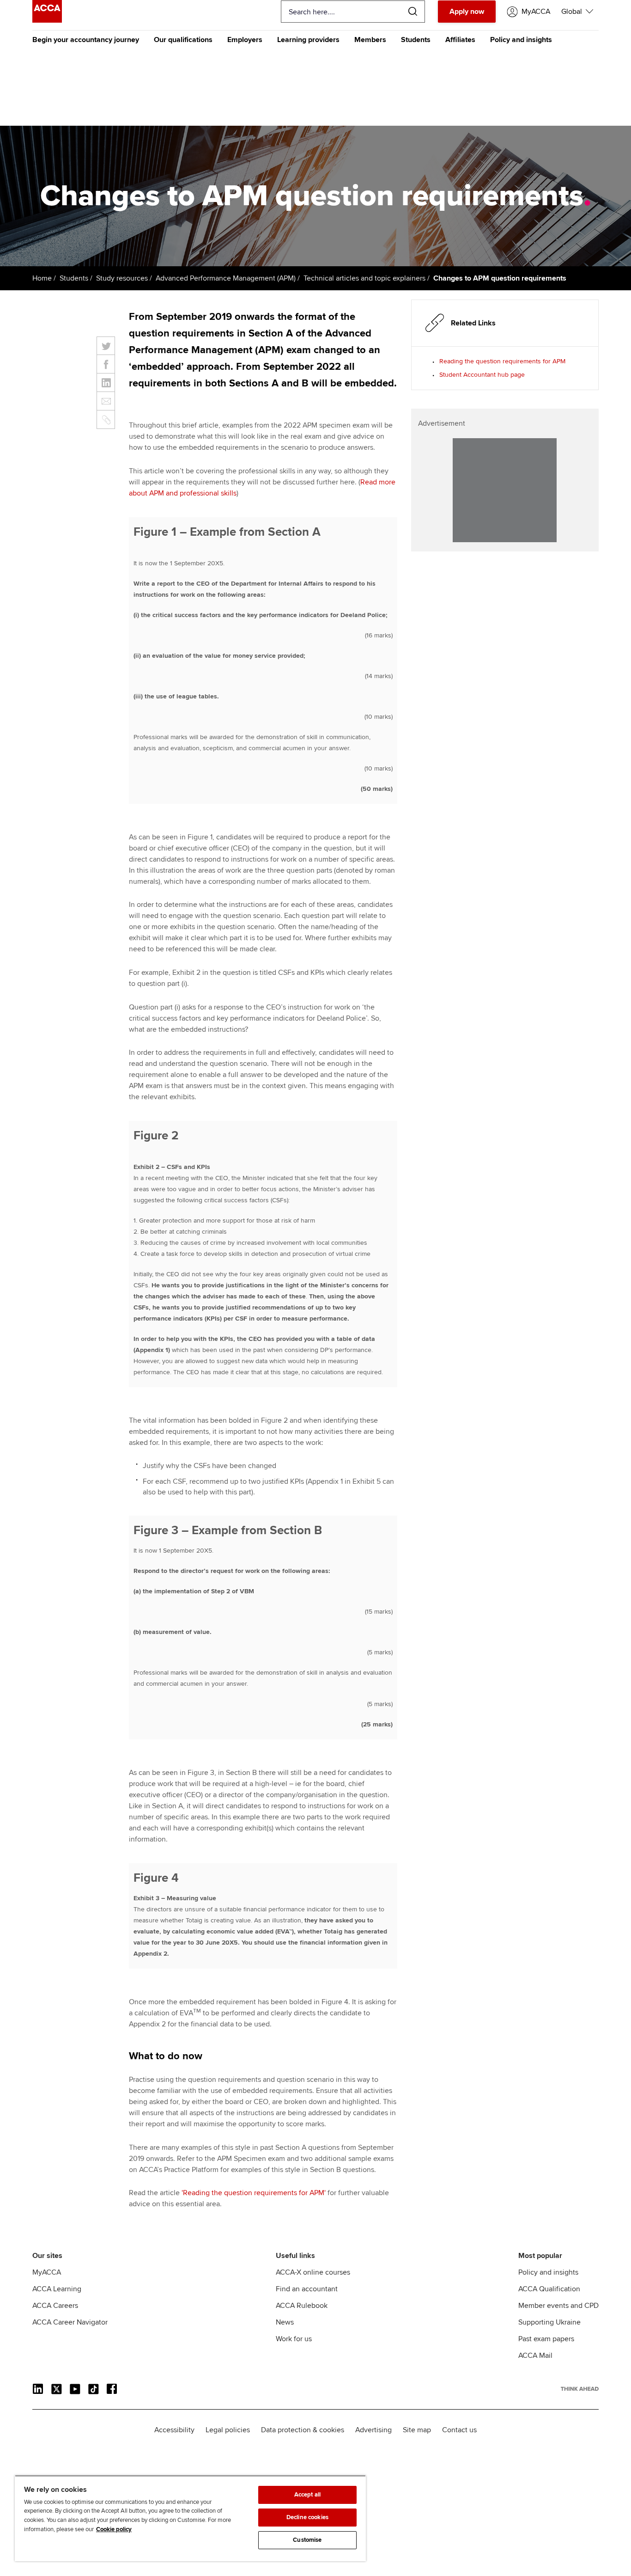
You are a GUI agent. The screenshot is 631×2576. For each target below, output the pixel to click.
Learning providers (308, 40)
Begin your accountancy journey (86, 40)
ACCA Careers (55, 2306)
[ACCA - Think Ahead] (47, 20)
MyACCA (47, 2272)
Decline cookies (307, 2517)
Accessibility (174, 2430)
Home (42, 278)
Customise (307, 2540)
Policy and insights (521, 40)
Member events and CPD (558, 2306)
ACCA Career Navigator (70, 2322)
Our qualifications (183, 40)
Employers (245, 40)
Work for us (294, 2339)
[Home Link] (580, 2389)
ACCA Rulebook (302, 2306)
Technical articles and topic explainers (364, 278)
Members (370, 40)
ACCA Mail (535, 2356)
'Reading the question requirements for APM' (254, 2193)
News (285, 2322)
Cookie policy (114, 2529)
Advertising (373, 2430)
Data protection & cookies (303, 2430)
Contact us (459, 2430)
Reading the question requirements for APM (502, 361)
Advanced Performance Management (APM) (226, 278)
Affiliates (460, 40)
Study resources (122, 278)
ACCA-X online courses (313, 2272)
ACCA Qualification (549, 2289)
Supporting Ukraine (549, 2322)
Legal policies (228, 2430)
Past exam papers (546, 2339)
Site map (417, 2430)
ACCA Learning (57, 2289)
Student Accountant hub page (482, 375)
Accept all (307, 2495)
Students (416, 40)
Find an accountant (307, 2289)
